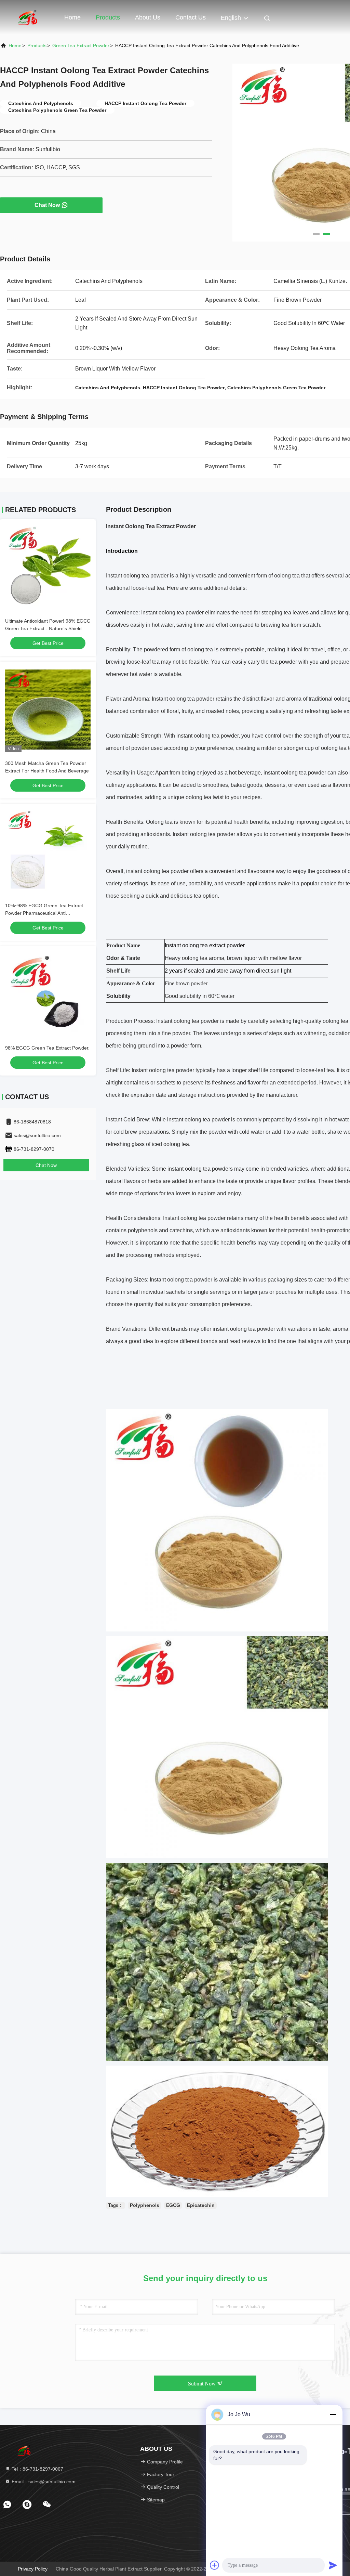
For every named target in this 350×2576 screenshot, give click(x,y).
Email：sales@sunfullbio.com (43, 2482)
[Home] (27, 17)
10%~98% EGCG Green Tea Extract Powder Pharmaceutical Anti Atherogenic (44, 913)
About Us (148, 17)
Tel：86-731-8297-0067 (37, 2469)
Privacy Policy (33, 2569)
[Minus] (333, 2415)
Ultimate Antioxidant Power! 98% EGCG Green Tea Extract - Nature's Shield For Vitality (48, 628)
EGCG (173, 2205)
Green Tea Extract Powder (81, 45)
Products (108, 17)
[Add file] (215, 2565)
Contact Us (191, 17)
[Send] (333, 2565)
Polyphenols (145, 2205)
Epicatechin (201, 2205)
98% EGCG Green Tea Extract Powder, (47, 1048)
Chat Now (47, 205)
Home (72, 17)
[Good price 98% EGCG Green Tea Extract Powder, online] (48, 994)
